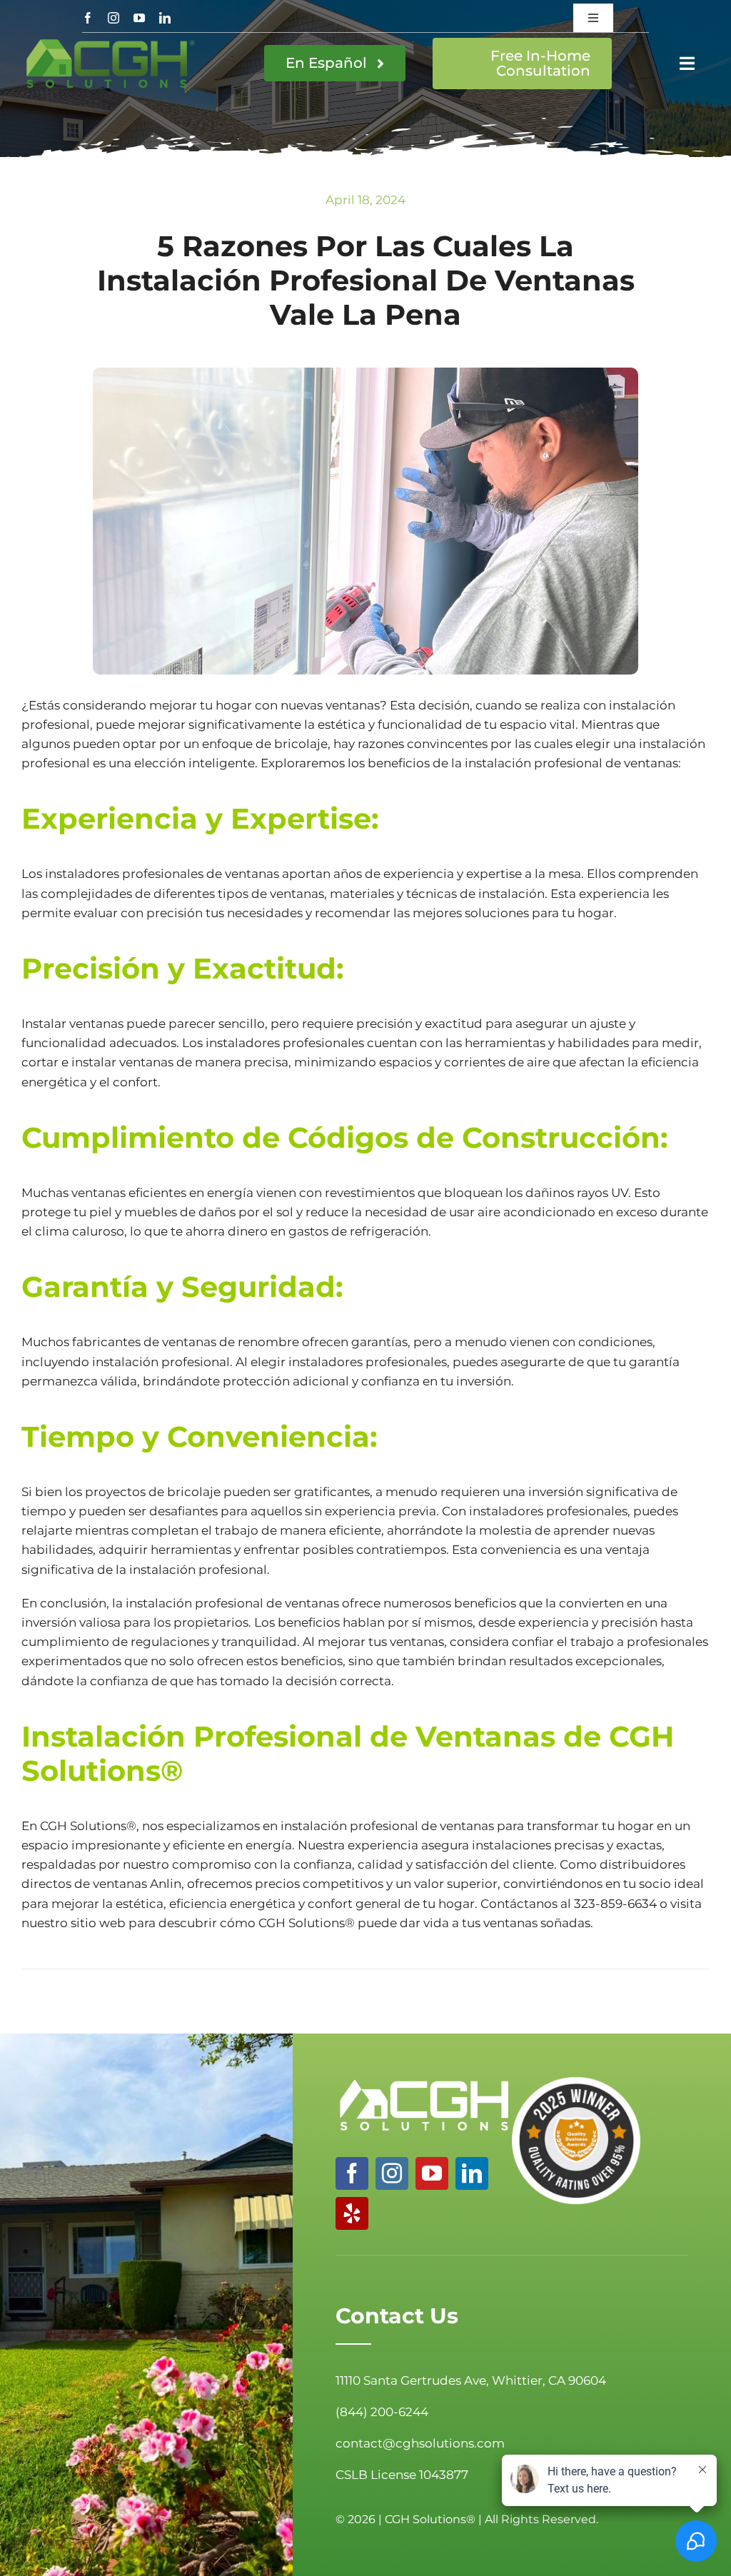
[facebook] (88, 18)
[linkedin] (165, 18)
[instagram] (114, 18)
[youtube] (139, 18)
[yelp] (352, 2213)
